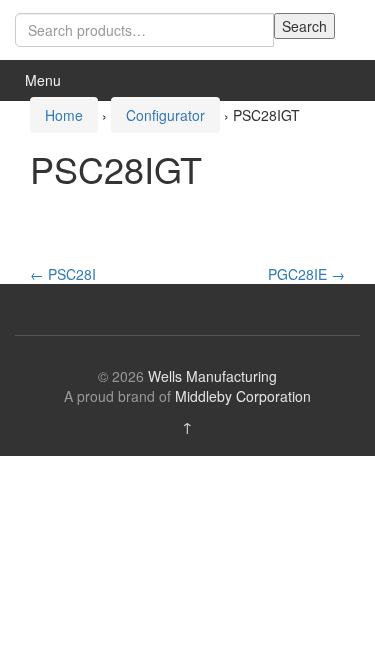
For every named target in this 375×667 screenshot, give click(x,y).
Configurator (165, 115)
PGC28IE (306, 274)
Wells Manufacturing (212, 376)
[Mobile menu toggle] (339, 80)
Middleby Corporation (243, 396)
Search (304, 26)
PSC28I (63, 274)
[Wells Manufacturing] (65, 81)
